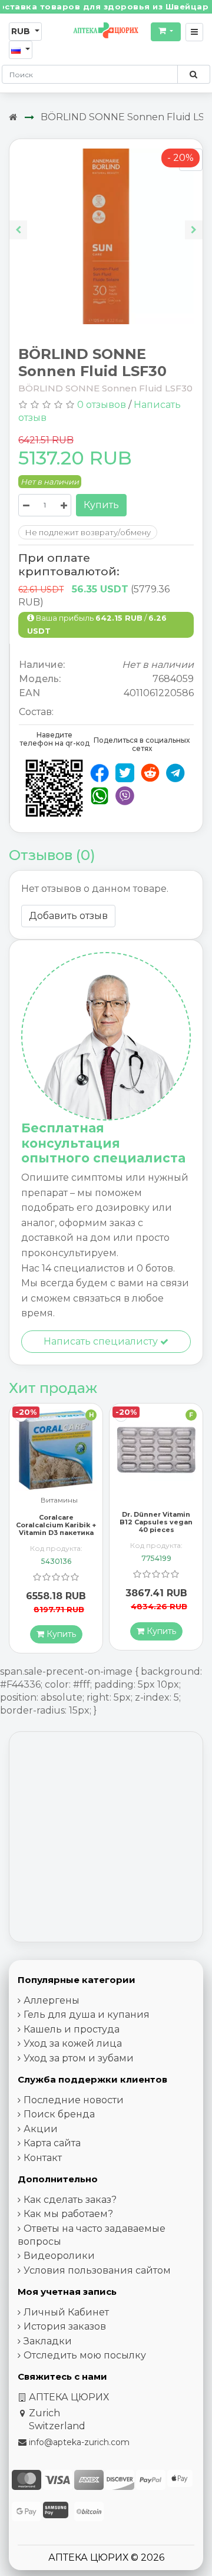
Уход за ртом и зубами (79, 2058)
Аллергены (52, 2000)
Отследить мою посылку (85, 2355)
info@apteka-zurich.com (79, 2442)
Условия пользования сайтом (97, 2270)
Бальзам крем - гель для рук (159, 1514)
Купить (101, 505)
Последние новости (74, 2100)
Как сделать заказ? (70, 2200)
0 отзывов (102, 405)
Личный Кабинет (66, 2312)
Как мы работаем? (68, 2214)
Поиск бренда (59, 2114)
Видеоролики (59, 2256)
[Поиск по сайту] (193, 74)
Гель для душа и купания (87, 2015)
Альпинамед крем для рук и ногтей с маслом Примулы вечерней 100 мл (156, 1539)
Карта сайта (52, 2143)
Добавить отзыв (68, 916)
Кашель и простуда (72, 2029)
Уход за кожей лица (73, 2043)
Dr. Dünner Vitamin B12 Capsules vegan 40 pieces (56, 1522)
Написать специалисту (102, 1341)
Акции (41, 2129)
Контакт (43, 2158)
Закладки (48, 2341)
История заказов (65, 2326)
